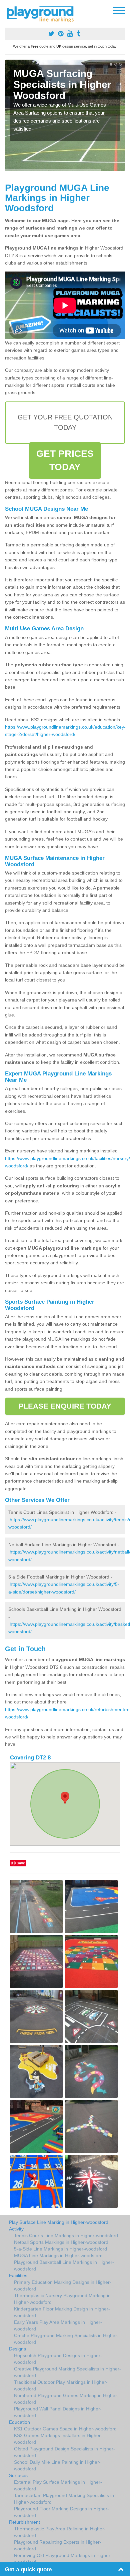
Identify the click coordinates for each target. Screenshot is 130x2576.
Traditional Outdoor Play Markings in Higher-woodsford (61, 2385)
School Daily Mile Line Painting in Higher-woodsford (57, 2465)
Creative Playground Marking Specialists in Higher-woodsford (67, 2372)
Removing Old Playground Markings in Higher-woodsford (63, 2559)
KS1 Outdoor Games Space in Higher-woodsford (65, 2429)
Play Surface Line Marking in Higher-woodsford (59, 2222)
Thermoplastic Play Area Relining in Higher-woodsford (60, 2532)
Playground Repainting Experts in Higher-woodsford (58, 2545)
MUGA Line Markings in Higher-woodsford (58, 2255)
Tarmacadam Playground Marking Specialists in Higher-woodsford (64, 2499)
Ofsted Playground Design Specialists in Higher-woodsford (64, 2452)
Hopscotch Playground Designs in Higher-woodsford (58, 2359)
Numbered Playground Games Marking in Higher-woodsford (66, 2399)
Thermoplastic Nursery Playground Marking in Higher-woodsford (62, 2299)
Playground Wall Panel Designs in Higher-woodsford (58, 2412)
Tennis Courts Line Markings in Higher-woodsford (66, 2236)
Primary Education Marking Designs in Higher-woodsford (63, 2285)
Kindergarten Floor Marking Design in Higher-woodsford (62, 2312)
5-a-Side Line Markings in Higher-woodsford (60, 2249)
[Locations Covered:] (8, 10)
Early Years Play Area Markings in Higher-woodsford (58, 2325)
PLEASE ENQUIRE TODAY (65, 1406)
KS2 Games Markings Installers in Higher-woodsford (58, 2439)
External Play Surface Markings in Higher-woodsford (58, 2485)
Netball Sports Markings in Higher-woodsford (61, 2242)
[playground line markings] (44, 13)
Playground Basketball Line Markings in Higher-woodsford (64, 2265)
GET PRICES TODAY (65, 460)
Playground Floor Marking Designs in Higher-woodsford (61, 2512)
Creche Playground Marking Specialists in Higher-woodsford (66, 2339)
